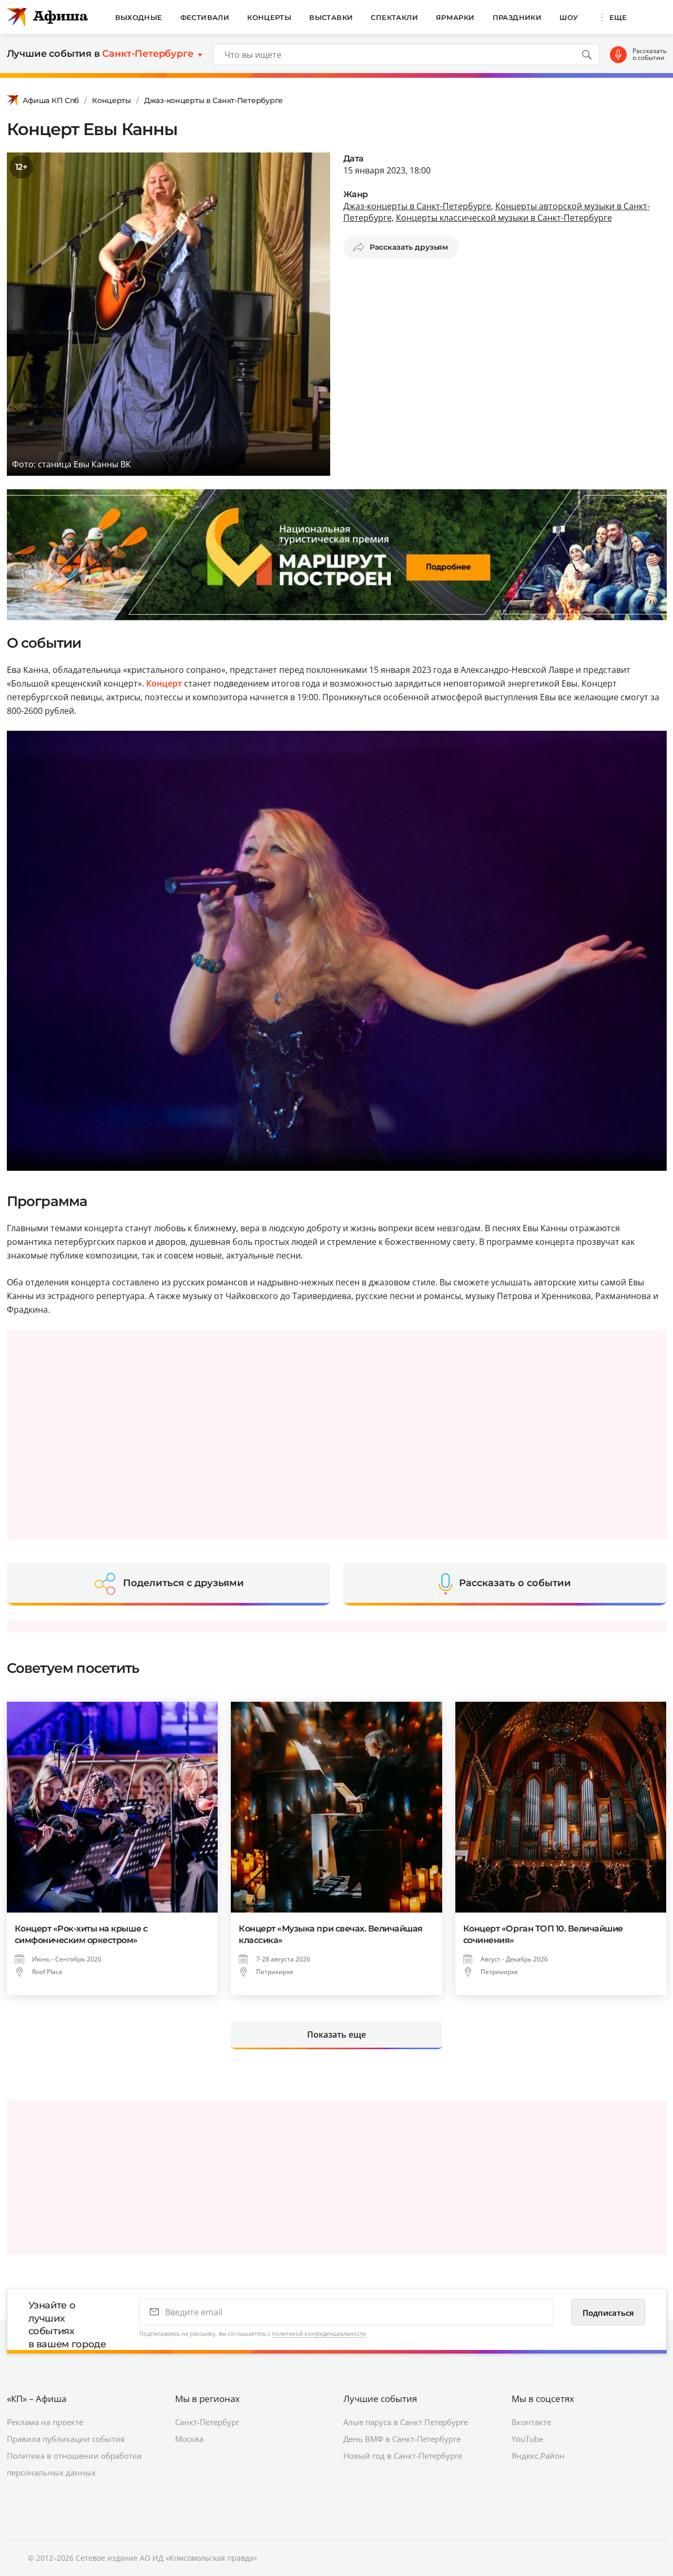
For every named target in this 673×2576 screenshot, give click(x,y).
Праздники (517, 17)
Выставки (331, 17)
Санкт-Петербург (207, 2422)
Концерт (164, 683)
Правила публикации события (66, 2439)
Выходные (139, 17)
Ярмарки (455, 17)
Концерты (269, 17)
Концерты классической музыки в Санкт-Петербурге (504, 218)
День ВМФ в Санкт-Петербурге (402, 2439)
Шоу (569, 17)
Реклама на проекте (45, 2422)
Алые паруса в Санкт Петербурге (406, 2422)
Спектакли (394, 17)
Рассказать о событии (650, 54)
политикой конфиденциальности (319, 2333)
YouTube (527, 2439)
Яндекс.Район (538, 2456)
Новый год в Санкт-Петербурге (403, 2456)
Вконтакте (531, 2422)
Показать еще (336, 2035)
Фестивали (205, 17)
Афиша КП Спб (51, 100)
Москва (189, 2439)
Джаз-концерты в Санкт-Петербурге (213, 100)
